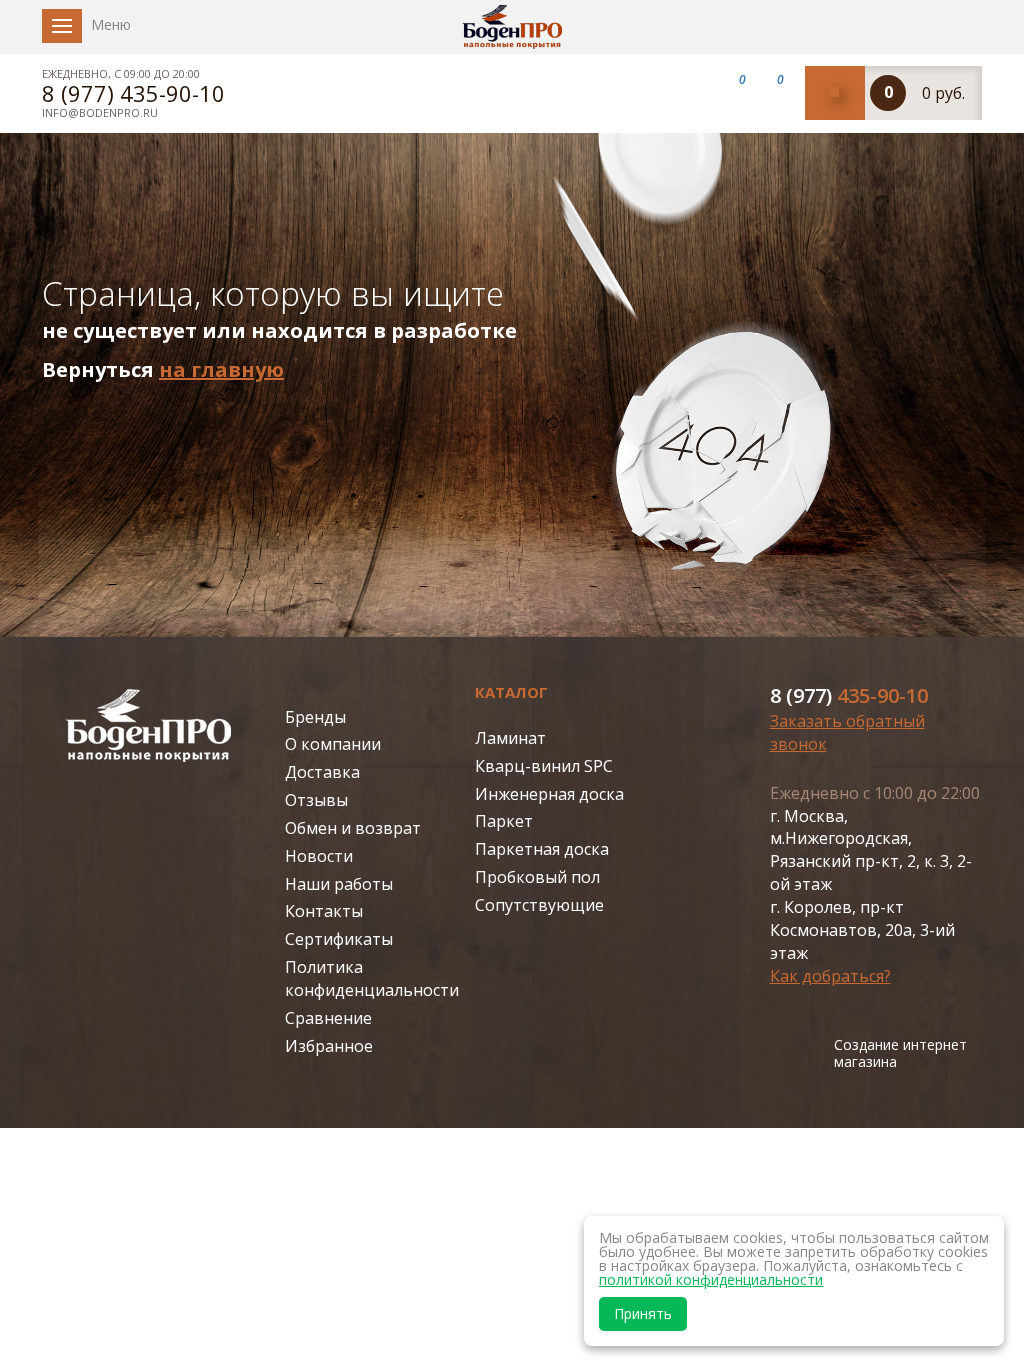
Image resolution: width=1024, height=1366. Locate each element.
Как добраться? (830, 976)
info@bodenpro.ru (100, 112)
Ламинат (510, 738)
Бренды (315, 717)
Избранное (329, 1046)
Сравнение (328, 1018)
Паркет (504, 821)
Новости (319, 856)
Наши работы (339, 884)
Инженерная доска (549, 794)
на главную (221, 369)
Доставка (322, 772)
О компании (333, 744)
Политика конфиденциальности (372, 978)
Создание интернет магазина (900, 1054)
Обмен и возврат (353, 828)
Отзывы (316, 800)
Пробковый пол (537, 877)
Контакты (324, 911)
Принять (643, 1313)
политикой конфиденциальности (711, 1279)
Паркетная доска (542, 849)
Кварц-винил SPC (544, 766)
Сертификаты (339, 939)
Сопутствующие (539, 905)
